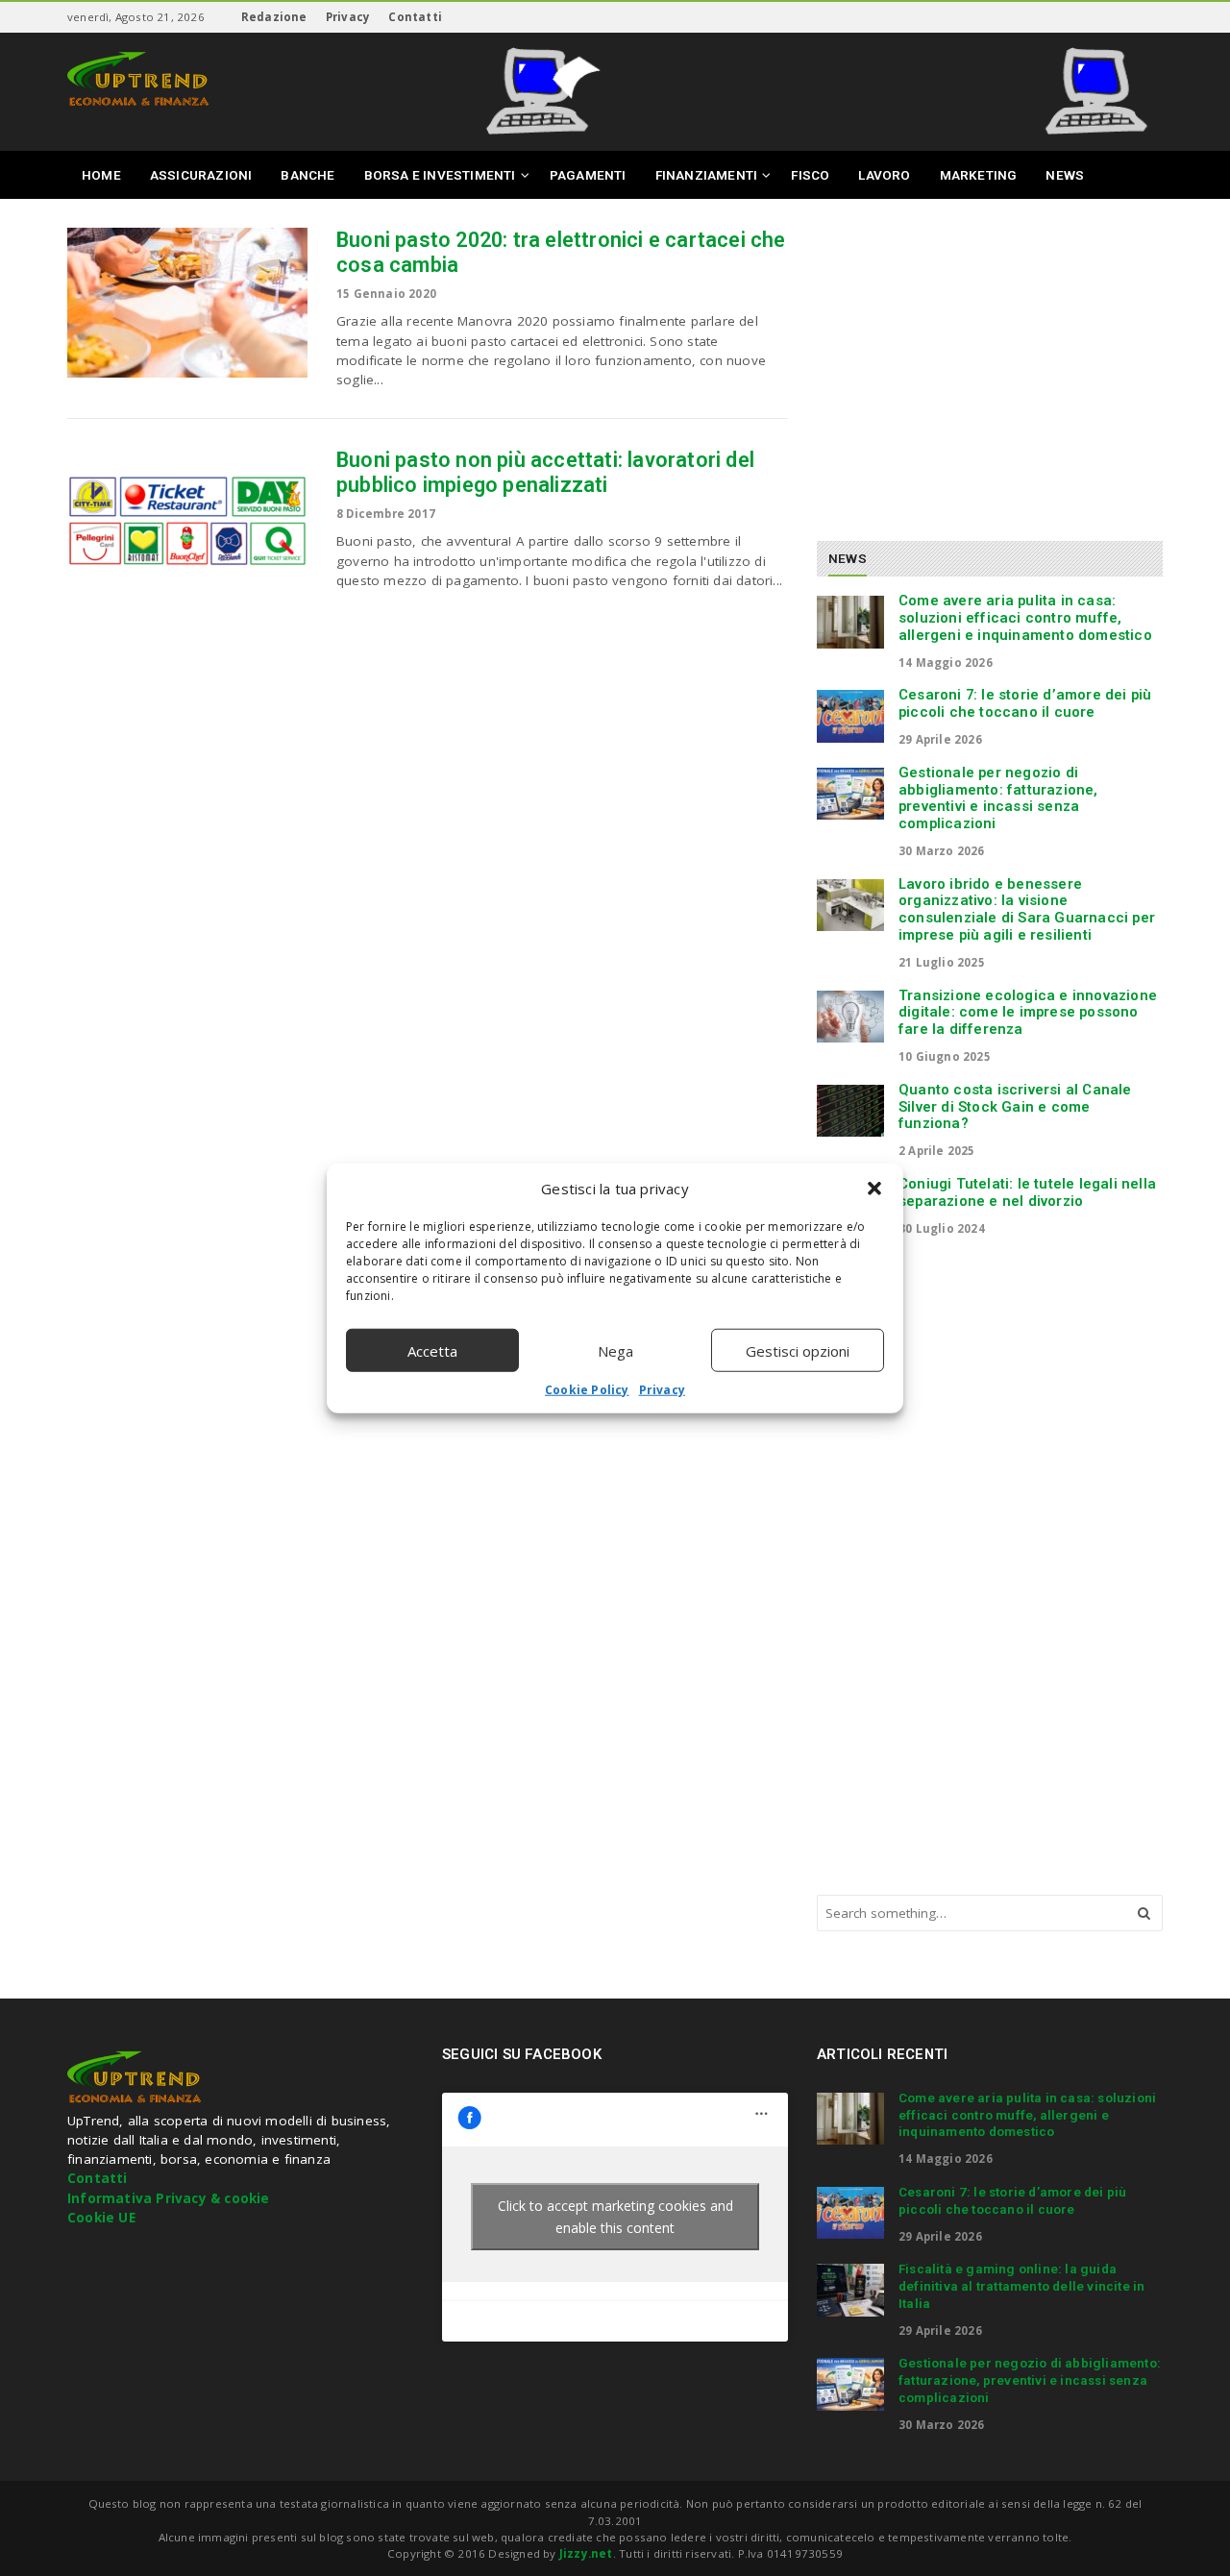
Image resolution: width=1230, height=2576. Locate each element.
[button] (874, 1189)
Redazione (274, 17)
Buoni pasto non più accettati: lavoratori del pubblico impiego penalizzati (545, 472)
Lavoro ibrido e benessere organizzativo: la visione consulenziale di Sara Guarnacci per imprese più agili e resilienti (1027, 909)
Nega (615, 1350)
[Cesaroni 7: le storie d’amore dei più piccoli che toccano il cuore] (850, 716)
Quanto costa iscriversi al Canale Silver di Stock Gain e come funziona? (1015, 1107)
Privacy (662, 1390)
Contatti (415, 17)
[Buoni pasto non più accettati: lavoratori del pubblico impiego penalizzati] (187, 523)
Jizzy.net (586, 2553)
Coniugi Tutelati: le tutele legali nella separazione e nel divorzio (1027, 1192)
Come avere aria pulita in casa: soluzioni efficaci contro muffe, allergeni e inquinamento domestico (1025, 618)
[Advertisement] (978, 362)
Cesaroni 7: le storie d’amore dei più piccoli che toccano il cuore (1025, 703)
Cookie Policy (587, 1390)
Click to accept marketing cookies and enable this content (615, 2217)
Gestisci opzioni (798, 1350)
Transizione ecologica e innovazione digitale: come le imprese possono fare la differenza (1028, 1013)
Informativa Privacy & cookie (169, 2198)
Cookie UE (101, 2218)
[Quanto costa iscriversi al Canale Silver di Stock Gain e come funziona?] (850, 1111)
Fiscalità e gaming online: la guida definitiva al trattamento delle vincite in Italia (1021, 2286)
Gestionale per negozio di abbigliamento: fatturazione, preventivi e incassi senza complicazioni (998, 798)
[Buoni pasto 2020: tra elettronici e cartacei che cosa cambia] (187, 303)
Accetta (432, 1350)
